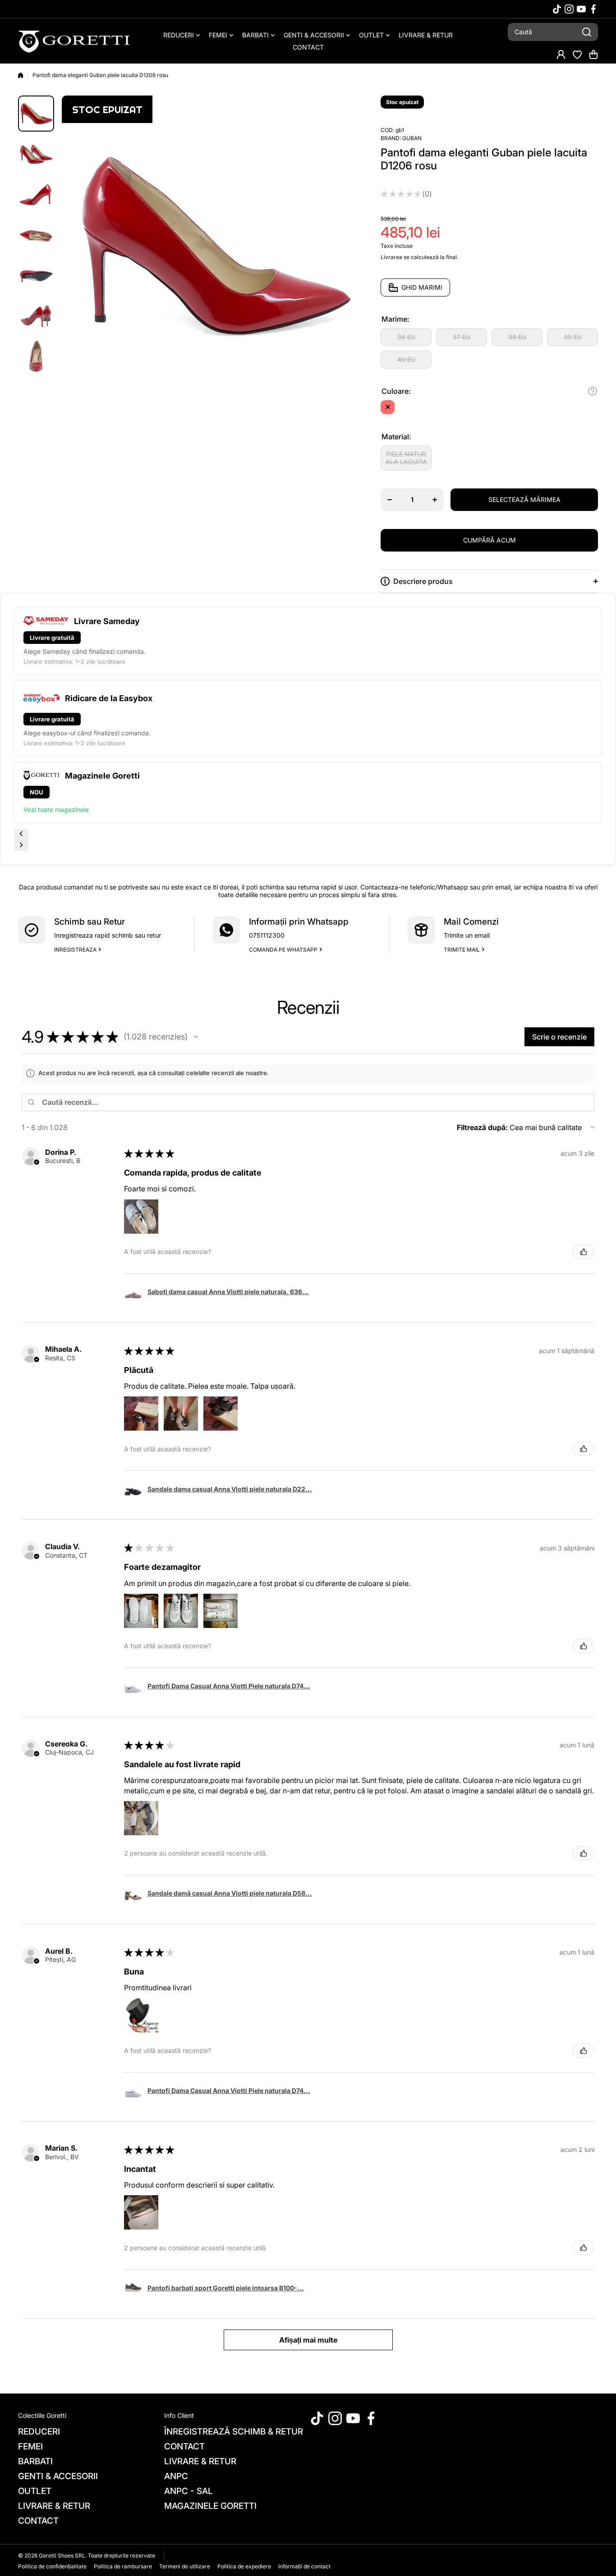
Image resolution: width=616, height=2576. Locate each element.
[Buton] (593, 391)
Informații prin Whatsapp (299, 922)
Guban (412, 138)
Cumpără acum (490, 540)
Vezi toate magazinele (56, 809)
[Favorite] (577, 55)
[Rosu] (388, 407)
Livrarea (391, 257)
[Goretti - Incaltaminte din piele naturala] (74, 41)
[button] (593, 55)
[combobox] (553, 32)
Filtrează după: (482, 1127)
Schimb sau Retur (90, 922)
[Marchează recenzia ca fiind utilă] (584, 1252)
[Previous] (21, 834)
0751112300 (267, 935)
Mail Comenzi (471, 922)
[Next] (21, 846)
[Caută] (587, 32)
